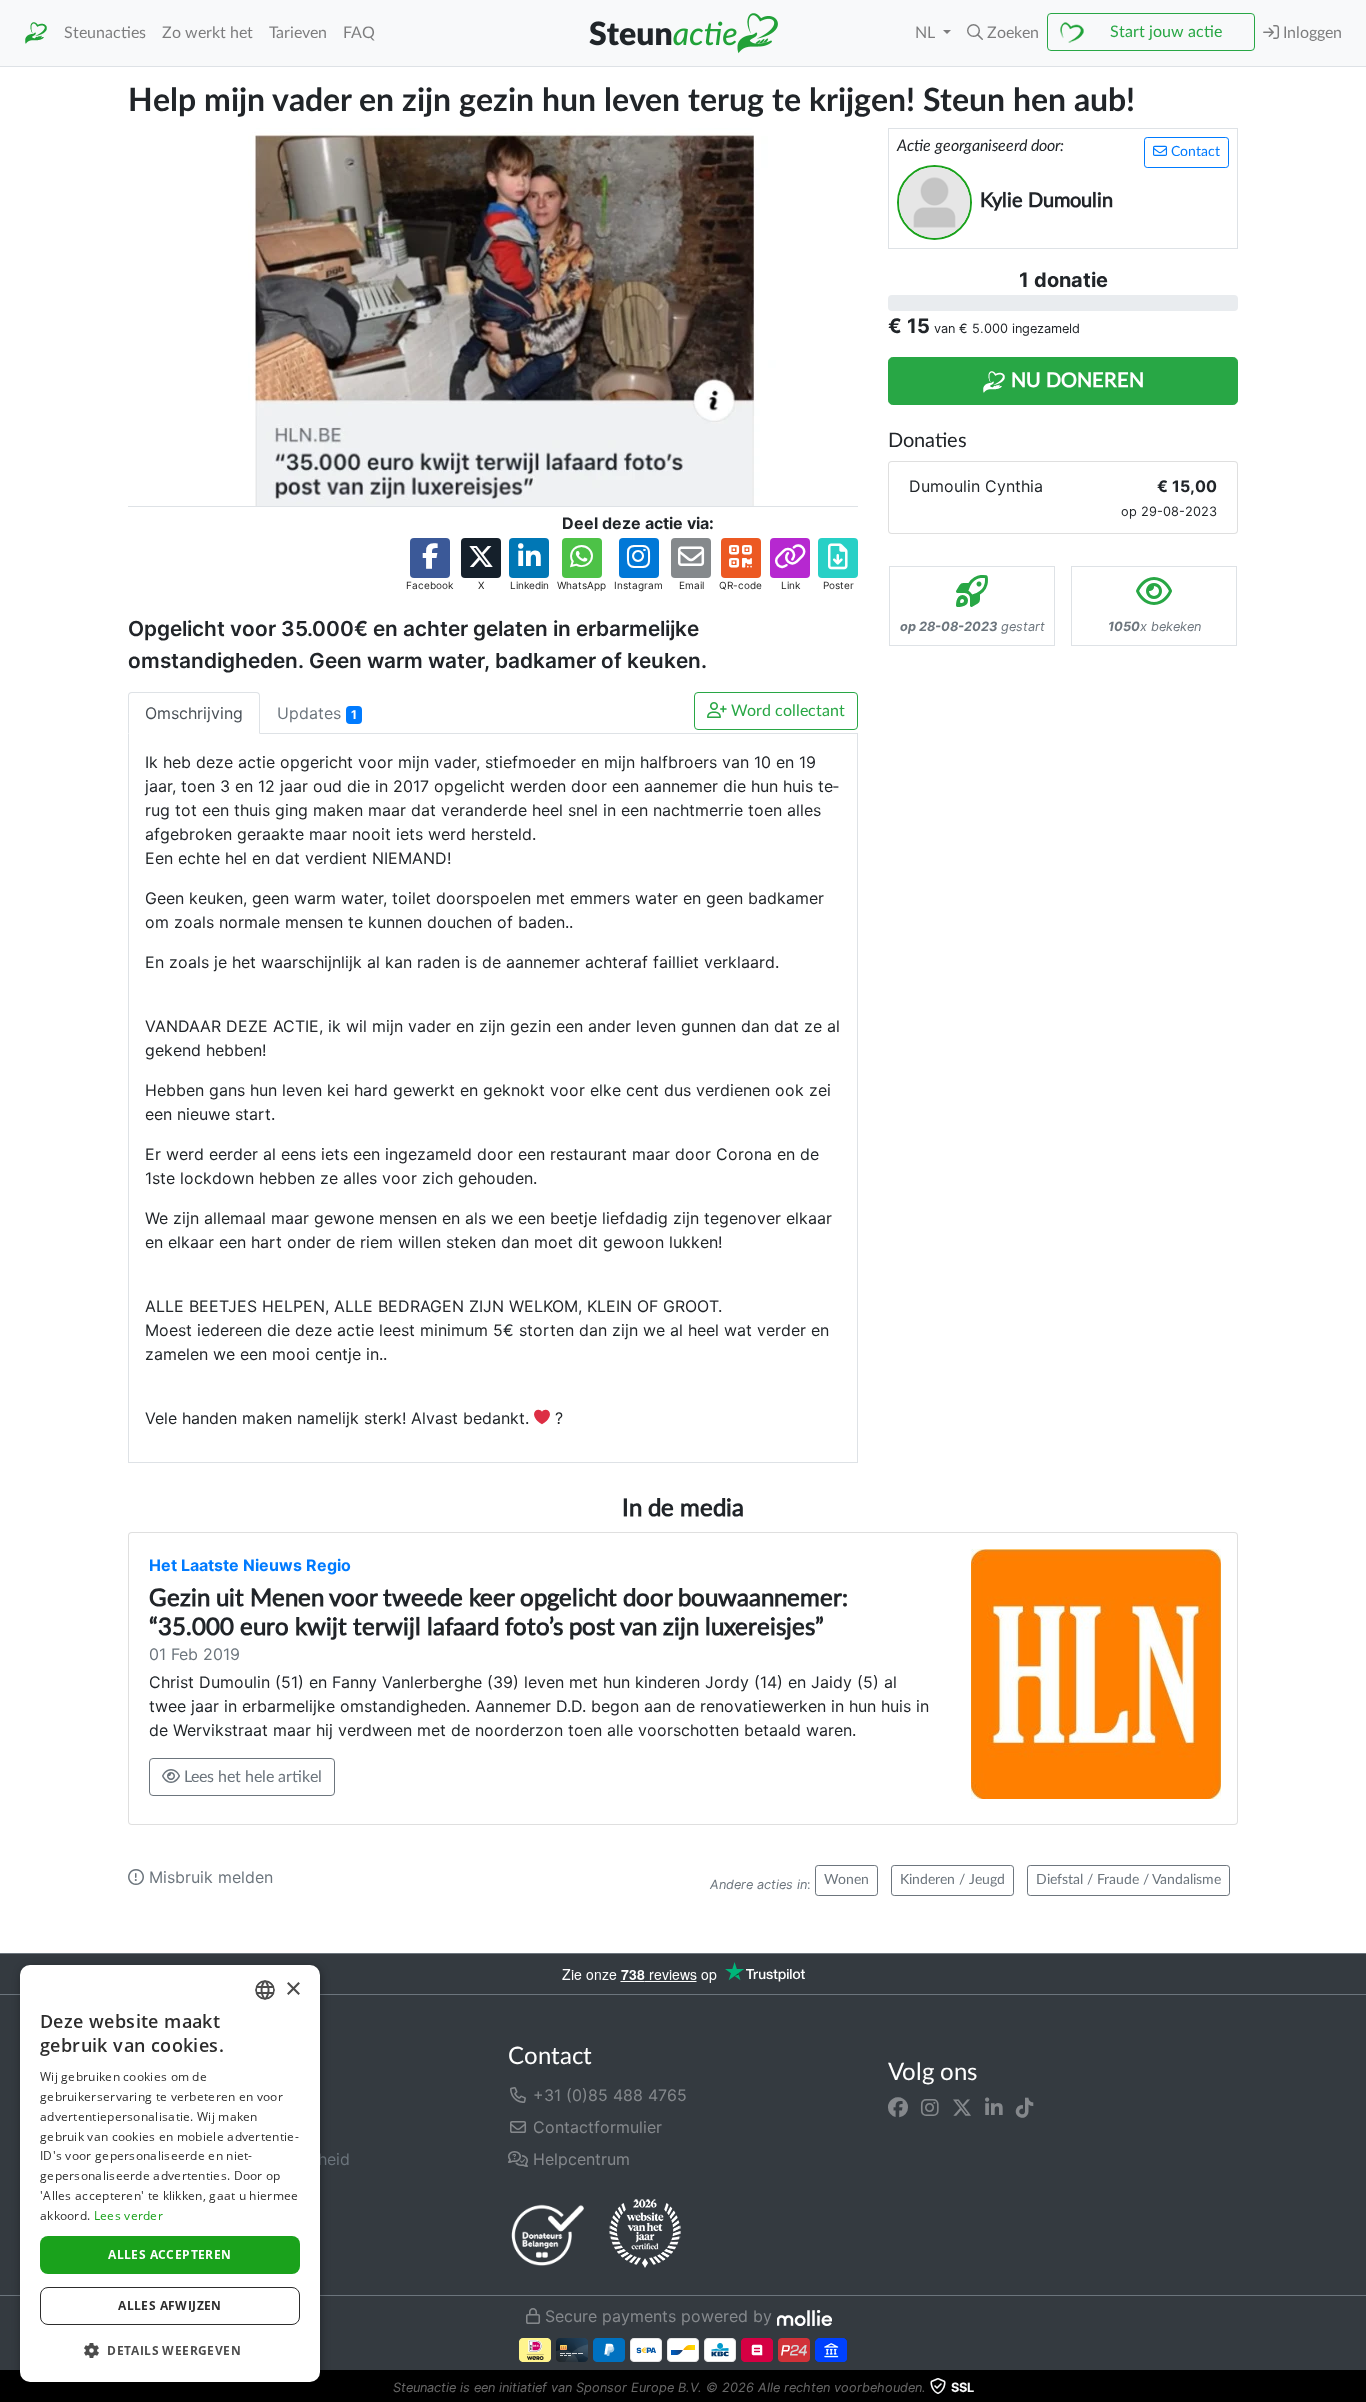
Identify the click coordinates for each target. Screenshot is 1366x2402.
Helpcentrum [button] (579, 2159)
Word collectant (786, 711)
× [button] (292, 1989)
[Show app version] (1352, 2388)
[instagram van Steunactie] (930, 2107)
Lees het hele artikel (251, 1777)
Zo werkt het (207, 33)
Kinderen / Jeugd (952, 1880)
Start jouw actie (1166, 32)
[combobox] (265, 1990)
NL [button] (927, 33)
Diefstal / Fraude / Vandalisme (1128, 1880)
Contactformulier (595, 2127)
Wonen (846, 1880)
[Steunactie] (36, 33)
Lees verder (128, 2215)
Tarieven (298, 33)
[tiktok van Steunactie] (1025, 2107)
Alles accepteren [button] (169, 2254)
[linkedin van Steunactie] (994, 2107)
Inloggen (1310, 33)
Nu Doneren (1075, 381)
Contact (1193, 152)
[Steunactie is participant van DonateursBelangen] (548, 2234)
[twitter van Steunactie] (962, 2107)
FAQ (359, 33)
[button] (1003, 33)
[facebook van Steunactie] (898, 2107)
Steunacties (105, 33)
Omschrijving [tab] (194, 713)
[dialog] (170, 2173)
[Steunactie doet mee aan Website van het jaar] (645, 2234)
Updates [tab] (317, 713)
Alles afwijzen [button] (170, 2305)
